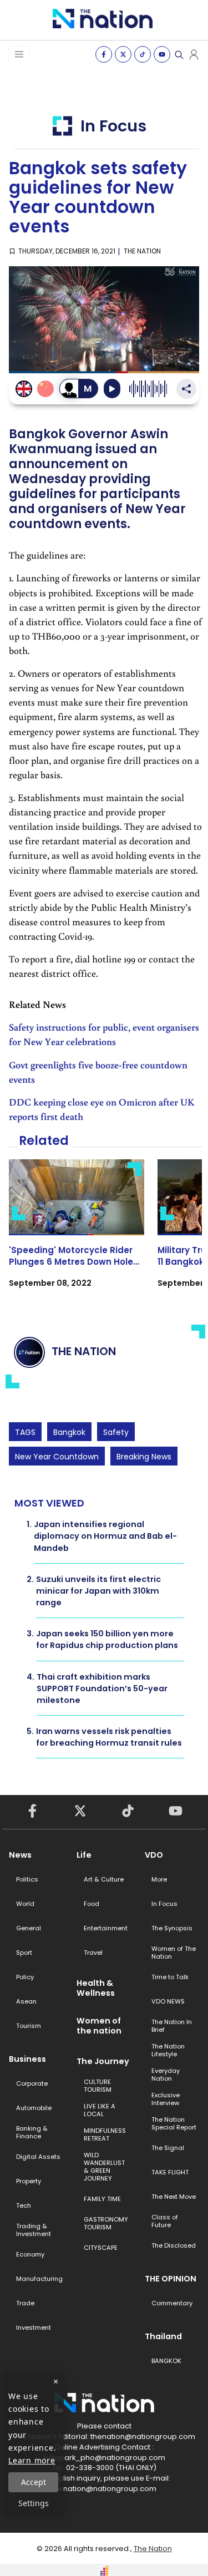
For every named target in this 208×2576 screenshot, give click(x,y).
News (20, 1855)
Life (84, 1855)
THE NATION (142, 251)
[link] (77, 1233)
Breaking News (144, 1457)
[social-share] (104, 54)
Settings (34, 2503)
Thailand (163, 2336)
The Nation (153, 2549)
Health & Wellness (96, 1988)
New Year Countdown (57, 1457)
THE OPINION (171, 2279)
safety (116, 1432)
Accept (34, 2482)
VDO (154, 1855)
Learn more (32, 2460)
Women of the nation (99, 2026)
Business (27, 2059)
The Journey (103, 2061)
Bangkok (69, 1432)
